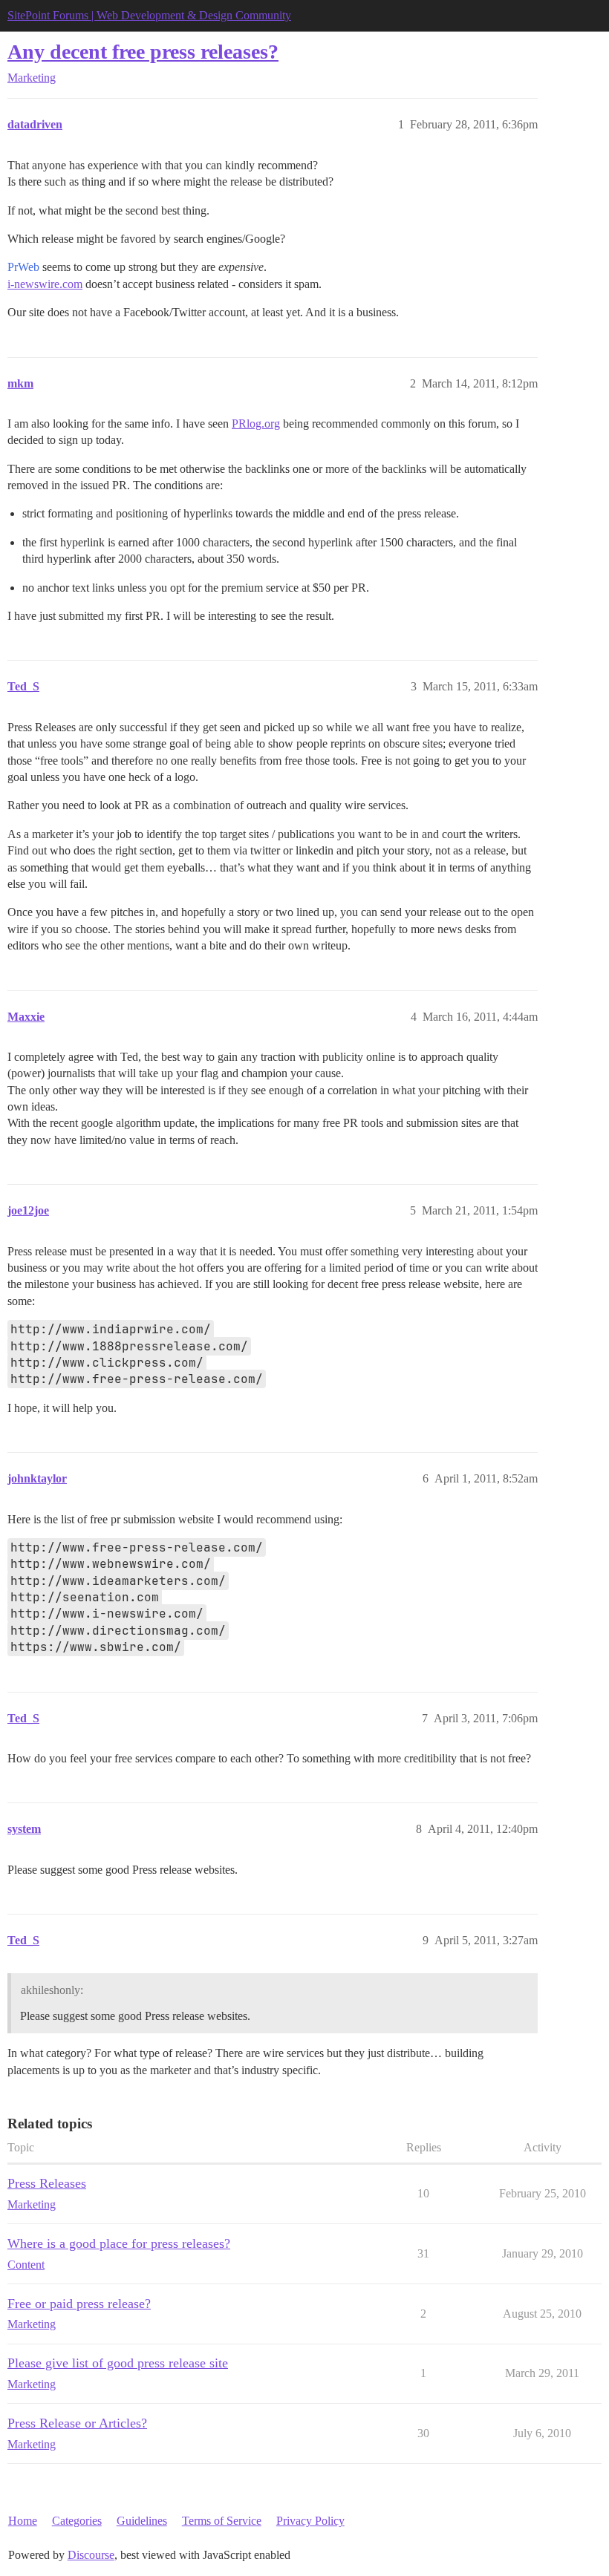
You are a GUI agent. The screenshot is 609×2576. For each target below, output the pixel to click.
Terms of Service (222, 2521)
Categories (77, 2521)
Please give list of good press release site (118, 2363)
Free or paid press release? (79, 2304)
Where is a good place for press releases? (119, 2243)
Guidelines (142, 2521)
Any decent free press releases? (143, 52)
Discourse (91, 2555)
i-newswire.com (45, 284)
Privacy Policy (310, 2521)
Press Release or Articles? (77, 2423)
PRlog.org (256, 424)
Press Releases (47, 2183)
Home (23, 2521)
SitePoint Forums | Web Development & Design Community (149, 15)
